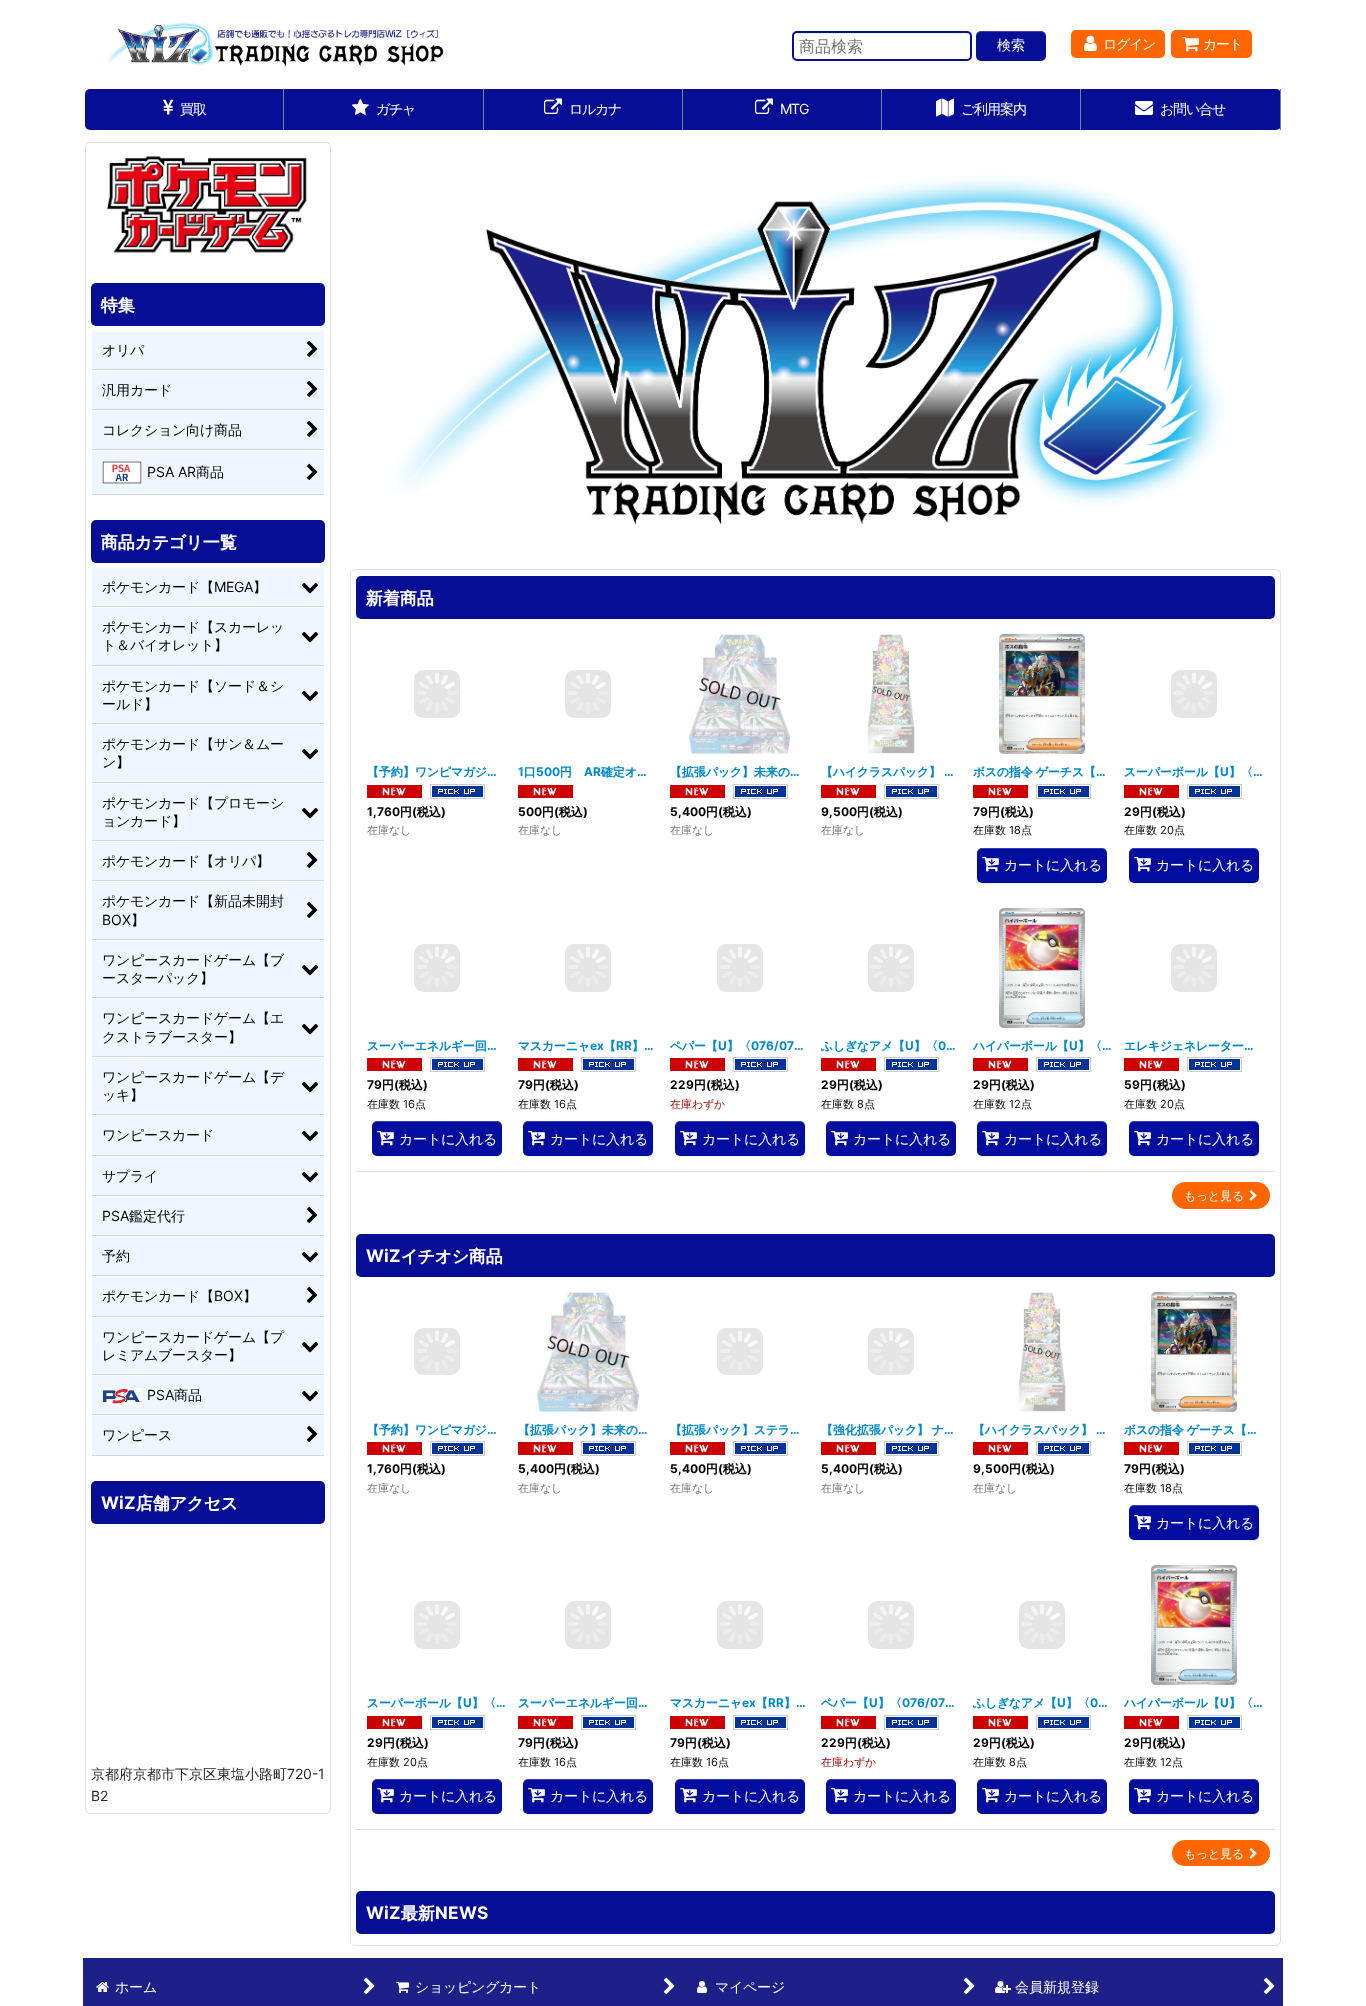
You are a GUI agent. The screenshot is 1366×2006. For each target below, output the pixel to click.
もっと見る (1214, 1195)
